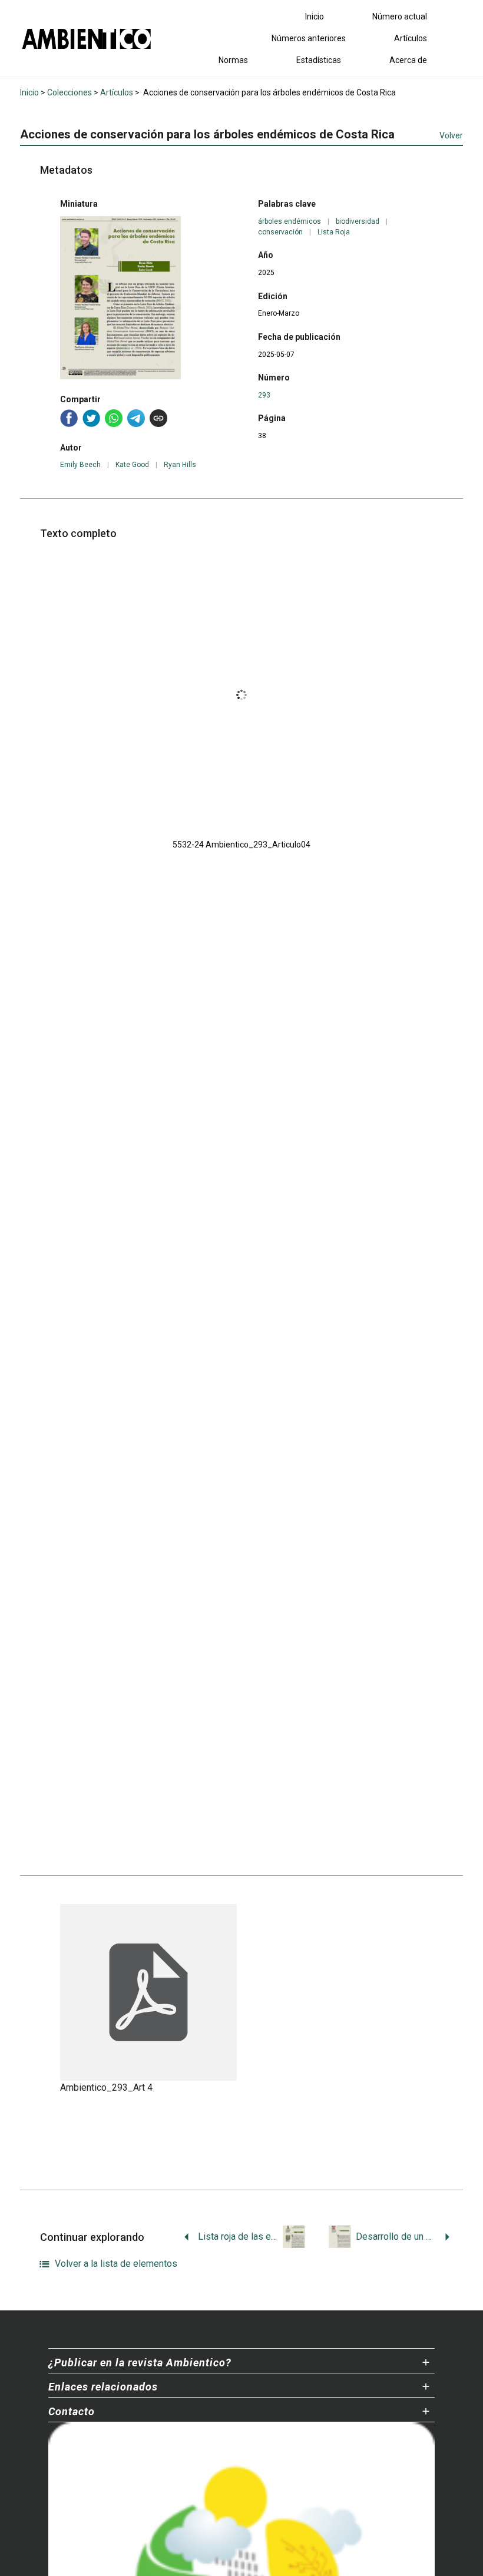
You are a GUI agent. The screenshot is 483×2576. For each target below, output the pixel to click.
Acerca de (408, 60)
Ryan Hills (180, 465)
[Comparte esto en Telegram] (136, 418)
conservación (280, 232)
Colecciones (70, 92)
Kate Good (132, 465)
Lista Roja (334, 232)
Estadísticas (319, 60)
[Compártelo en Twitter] (91, 418)
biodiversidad (358, 221)
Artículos (411, 38)
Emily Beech (80, 465)
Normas (233, 60)
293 (264, 395)
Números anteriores (309, 38)
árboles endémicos (290, 221)
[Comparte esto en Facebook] (69, 418)
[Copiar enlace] (158, 418)
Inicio (315, 16)
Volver (451, 135)
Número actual (400, 16)
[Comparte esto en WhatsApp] (114, 418)
